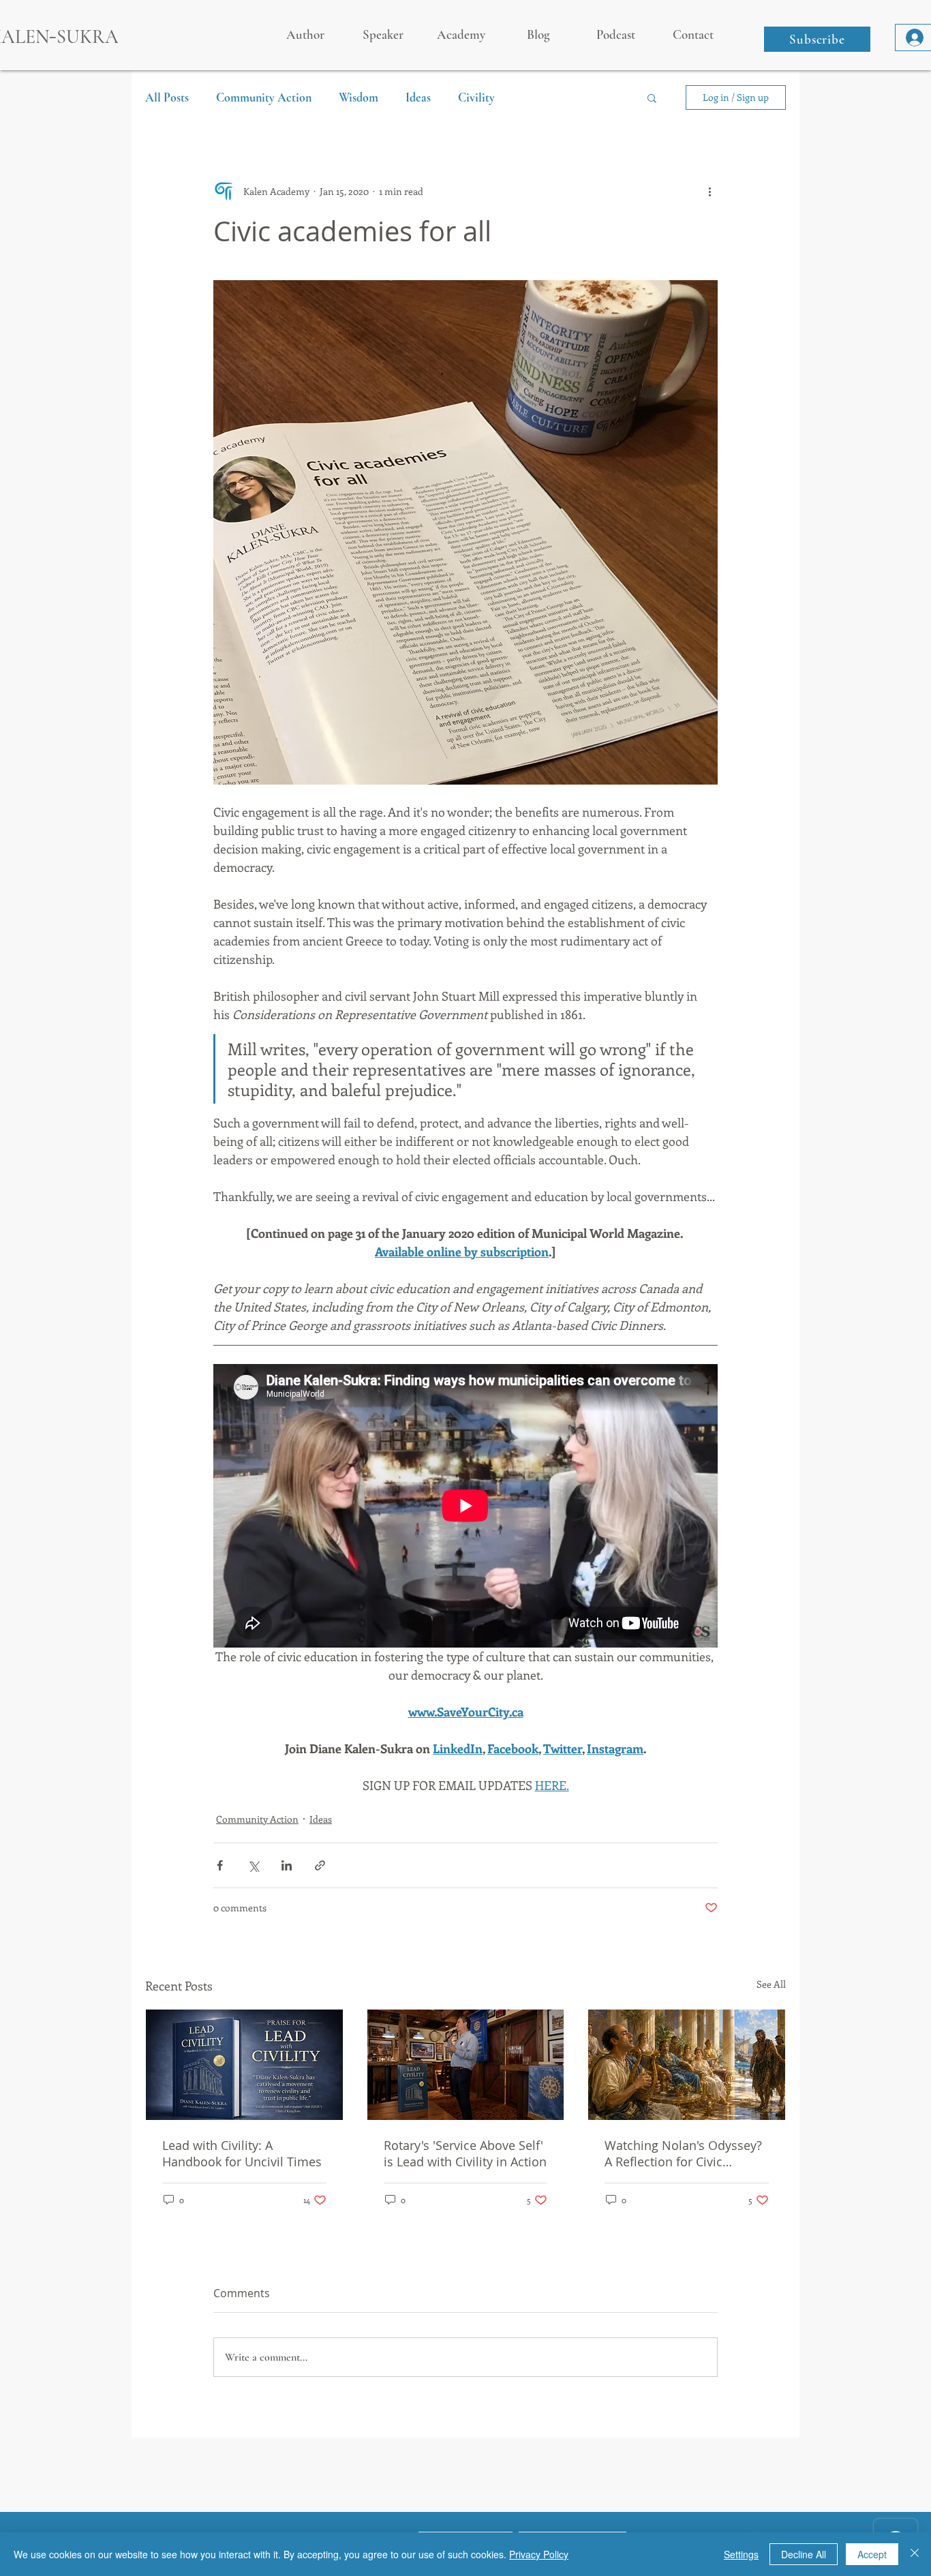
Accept (872, 2554)
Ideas (418, 97)
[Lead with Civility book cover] (244, 2065)
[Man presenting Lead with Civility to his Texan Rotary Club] (466, 2065)
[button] (817, 39)
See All (771, 1984)
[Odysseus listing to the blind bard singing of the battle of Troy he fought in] (687, 2065)
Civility (476, 97)
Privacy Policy (539, 2554)
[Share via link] (320, 1865)
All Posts (167, 97)
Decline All (804, 2554)
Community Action (264, 97)
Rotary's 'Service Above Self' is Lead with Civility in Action (465, 2153)
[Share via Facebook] (220, 1865)
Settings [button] (741, 2554)
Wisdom (358, 97)
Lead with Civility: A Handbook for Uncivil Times (242, 2153)
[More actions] (709, 191)
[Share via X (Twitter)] (253, 1865)
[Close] (915, 2554)
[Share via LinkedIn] (287, 1865)
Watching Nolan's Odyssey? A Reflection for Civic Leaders (683, 2153)
